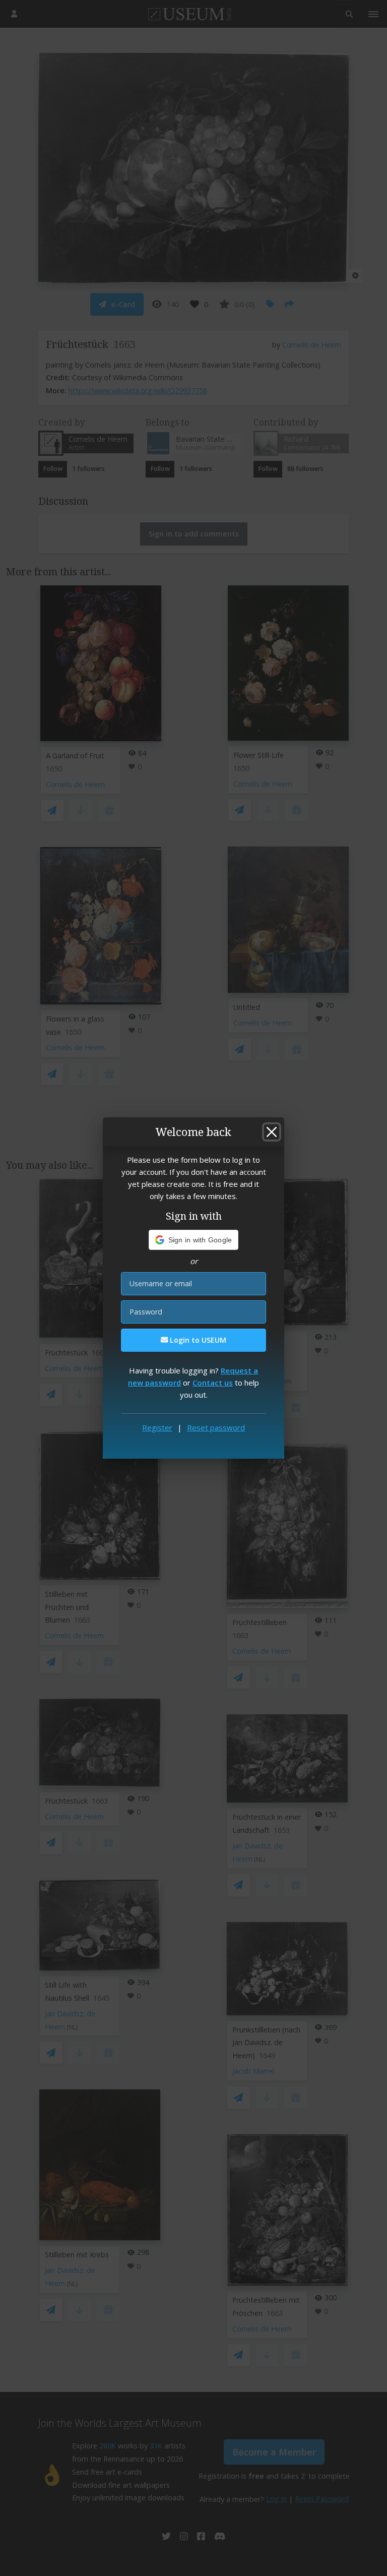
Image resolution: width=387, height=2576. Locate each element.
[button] (194, 1240)
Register (157, 1427)
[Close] (272, 1132)
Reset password (216, 1427)
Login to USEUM (197, 1340)
